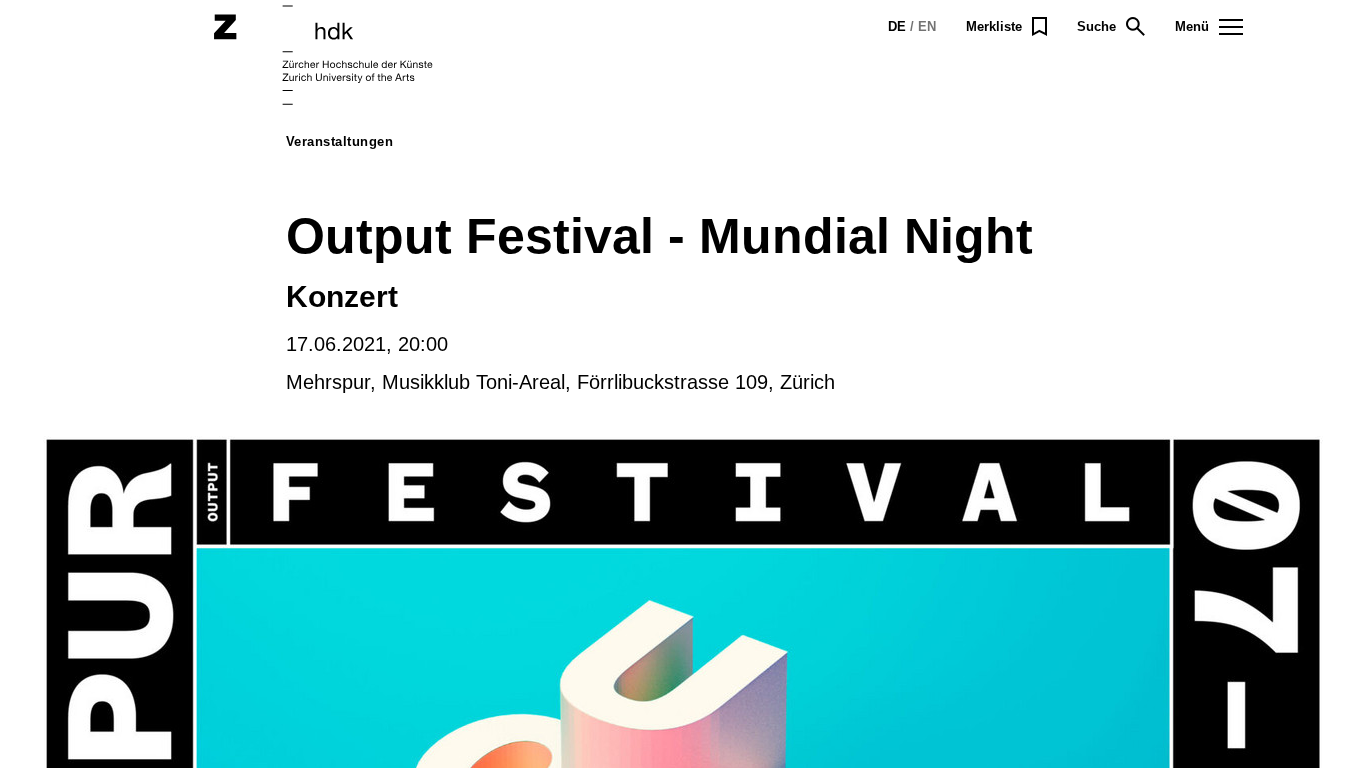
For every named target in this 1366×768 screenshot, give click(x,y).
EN (927, 26)
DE (897, 26)
